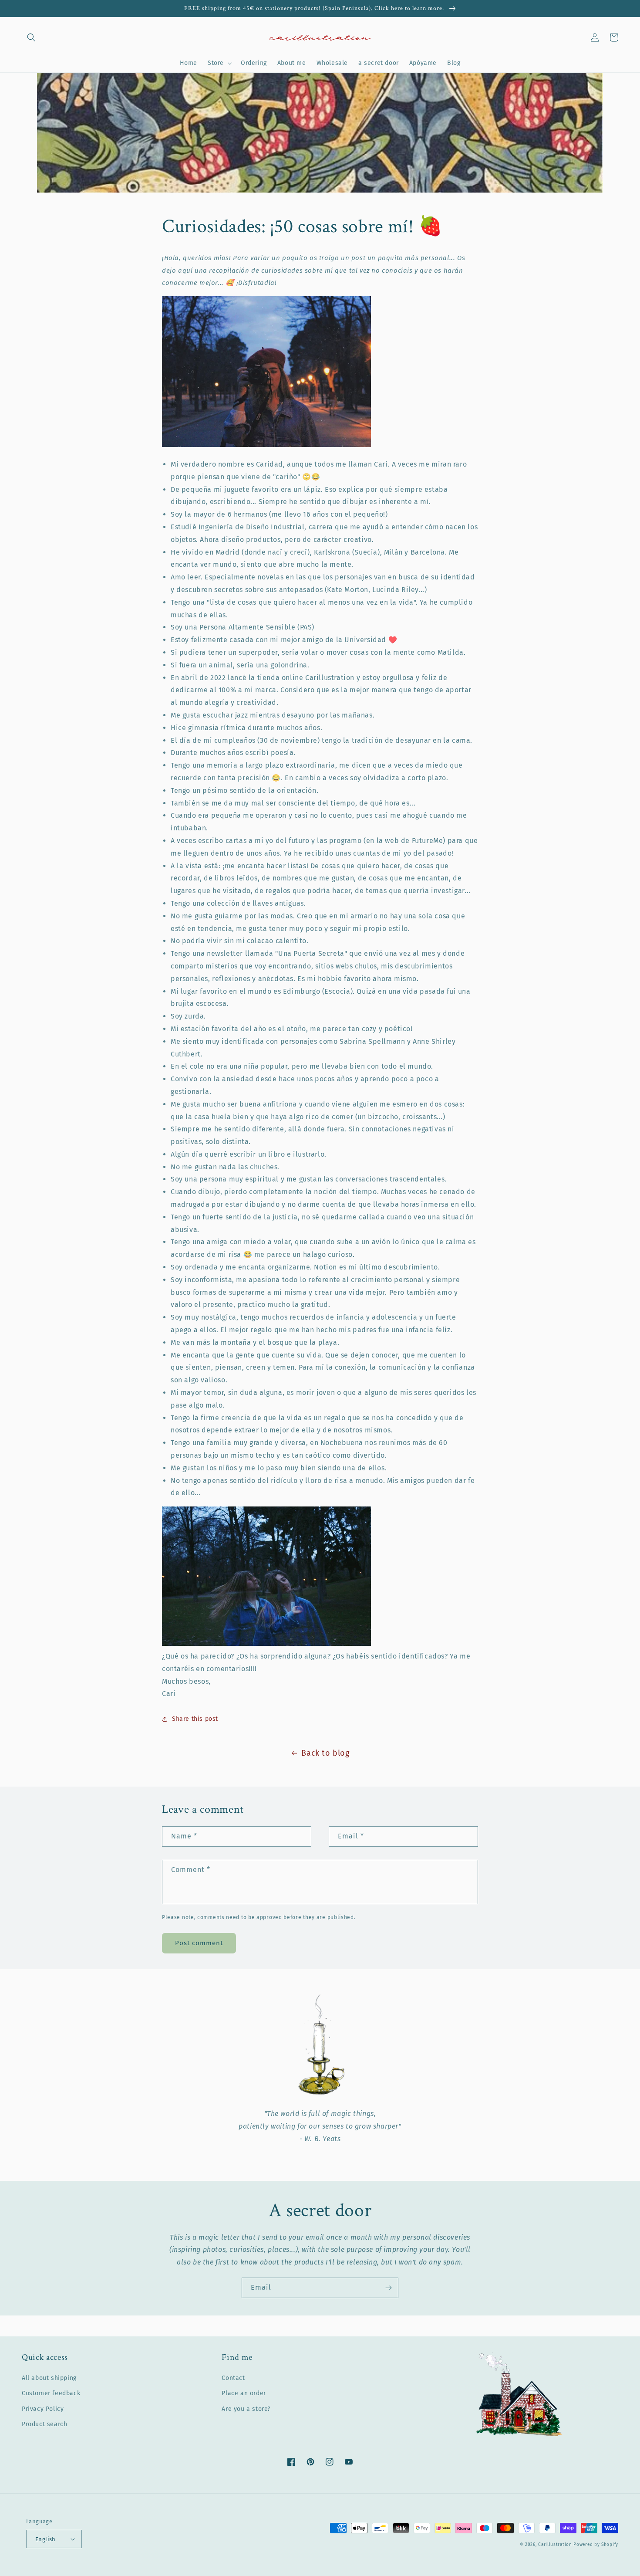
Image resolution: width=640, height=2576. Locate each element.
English (45, 2539)
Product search (44, 2424)
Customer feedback (51, 2393)
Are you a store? (246, 2409)
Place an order (244, 2393)
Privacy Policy (43, 2409)
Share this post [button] (195, 1719)
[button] (31, 37)
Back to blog (325, 1753)
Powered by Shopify (596, 2545)
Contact (233, 2378)
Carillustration (555, 2545)
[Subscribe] (388, 2288)
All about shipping (49, 2378)
